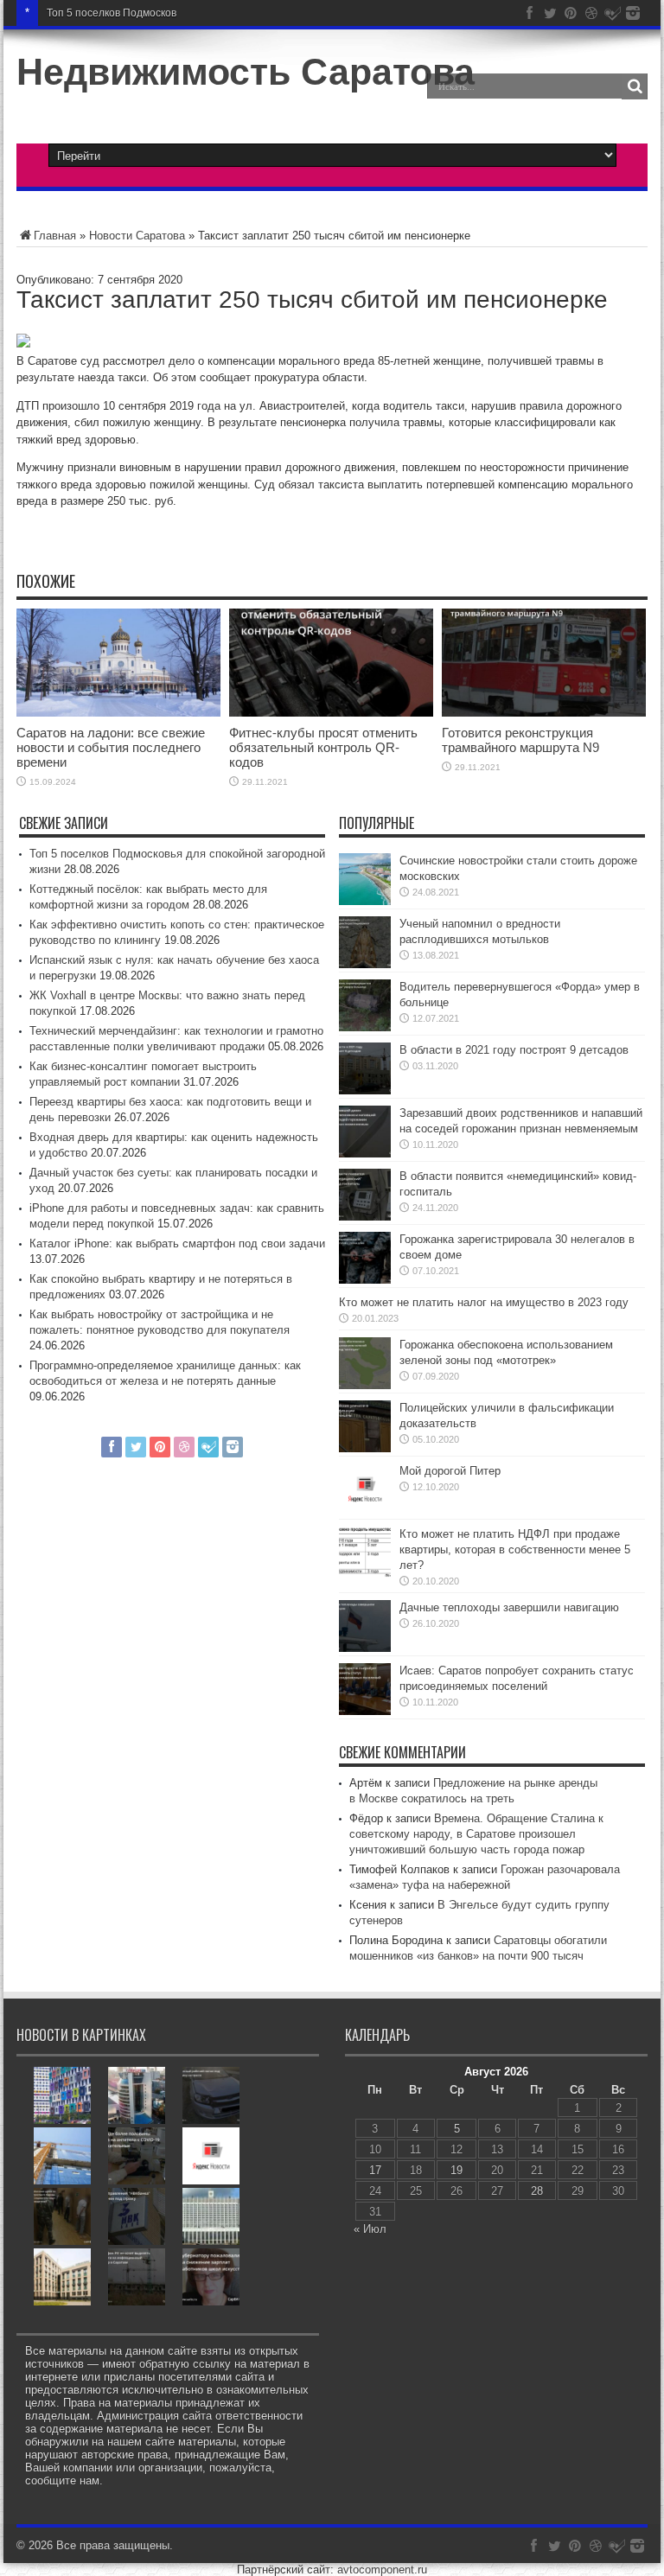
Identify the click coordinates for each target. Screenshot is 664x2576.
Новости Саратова (137, 236)
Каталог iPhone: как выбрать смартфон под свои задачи (177, 1243)
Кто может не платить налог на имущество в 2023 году (484, 1302)
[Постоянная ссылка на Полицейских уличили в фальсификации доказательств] (365, 1448)
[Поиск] (635, 86)
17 (375, 2170)
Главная (55, 236)
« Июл (370, 2229)
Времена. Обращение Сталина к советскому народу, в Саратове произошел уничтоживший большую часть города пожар (476, 1834)
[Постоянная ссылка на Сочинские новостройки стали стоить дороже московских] (365, 901)
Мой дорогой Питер (450, 1471)
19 (456, 2170)
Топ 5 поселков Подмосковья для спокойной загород (176, 13)
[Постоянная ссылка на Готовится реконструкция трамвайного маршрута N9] (544, 713)
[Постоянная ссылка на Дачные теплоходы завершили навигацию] (365, 1648)
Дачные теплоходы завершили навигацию (509, 1607)
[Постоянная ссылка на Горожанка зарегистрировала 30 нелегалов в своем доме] (365, 1280)
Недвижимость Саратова (246, 72)
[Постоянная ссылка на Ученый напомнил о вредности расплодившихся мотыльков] (365, 964)
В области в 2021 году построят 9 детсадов (514, 1050)
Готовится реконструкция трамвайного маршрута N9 (520, 740)
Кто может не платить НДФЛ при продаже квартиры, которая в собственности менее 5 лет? (515, 1549)
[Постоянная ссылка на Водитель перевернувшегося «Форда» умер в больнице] (365, 1027)
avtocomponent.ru (382, 2570)
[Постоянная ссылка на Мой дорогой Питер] (365, 1511)
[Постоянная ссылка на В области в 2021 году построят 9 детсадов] (365, 1090)
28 (537, 2191)
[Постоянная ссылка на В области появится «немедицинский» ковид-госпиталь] (365, 1217)
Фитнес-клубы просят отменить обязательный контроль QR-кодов (323, 747)
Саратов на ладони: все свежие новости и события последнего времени (111, 747)
